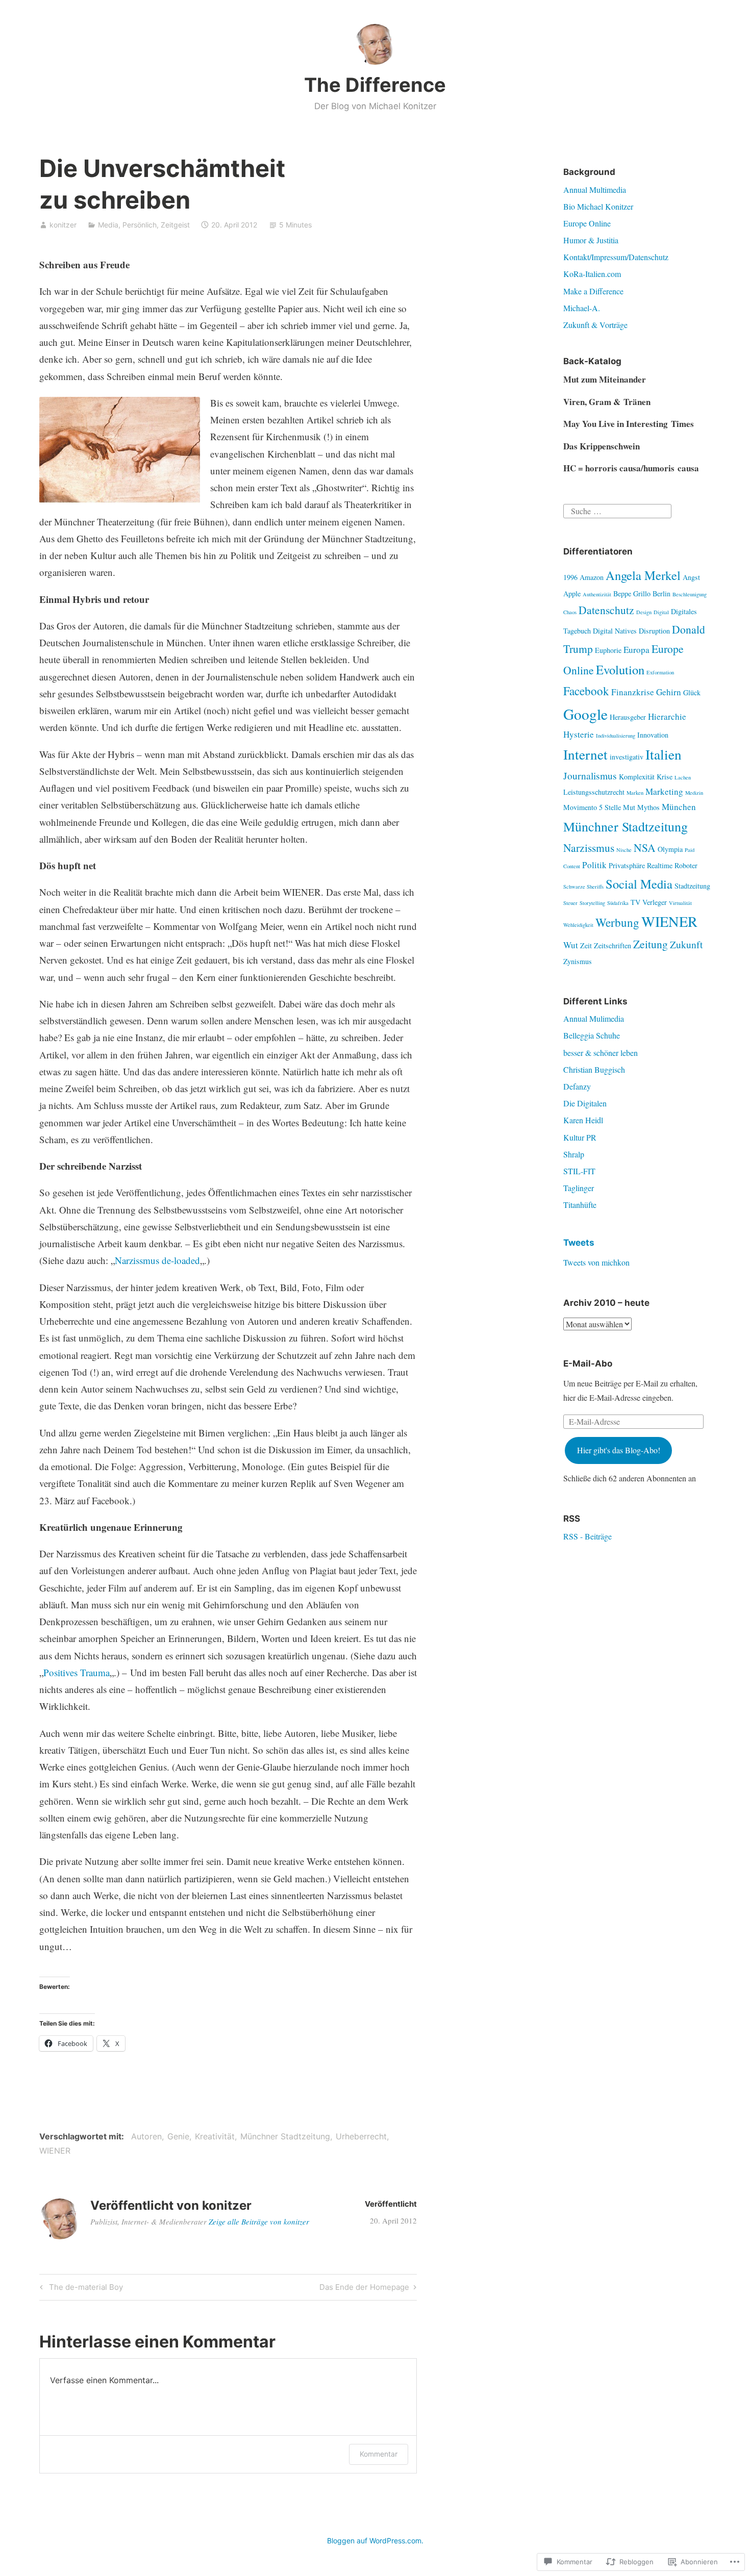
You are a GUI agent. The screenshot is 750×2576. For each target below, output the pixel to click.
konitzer (63, 225)
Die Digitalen (585, 1103)
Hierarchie (667, 716)
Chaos (570, 612)
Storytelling (592, 903)
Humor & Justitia (591, 240)
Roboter (686, 865)
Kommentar (379, 2454)
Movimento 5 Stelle (592, 807)
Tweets (579, 1243)
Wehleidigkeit (578, 925)
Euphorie (608, 650)
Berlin (661, 594)
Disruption (654, 631)
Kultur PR (580, 1137)
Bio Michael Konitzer (598, 206)
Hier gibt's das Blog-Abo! (619, 1450)
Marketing (664, 791)
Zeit (586, 945)
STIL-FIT (579, 1171)
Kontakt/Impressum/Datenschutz (616, 257)
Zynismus (578, 961)
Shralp (574, 1154)
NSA (645, 848)
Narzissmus (589, 848)
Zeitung (651, 944)
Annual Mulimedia (594, 1018)
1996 (570, 577)
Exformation (660, 672)
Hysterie (579, 734)
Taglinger (579, 1188)
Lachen (683, 777)
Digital (661, 612)
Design (644, 612)
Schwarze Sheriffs (583, 887)
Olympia (670, 849)
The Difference (375, 85)
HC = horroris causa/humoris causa (631, 468)
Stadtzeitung (692, 886)
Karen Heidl (583, 1120)
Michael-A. (582, 308)
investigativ (627, 757)
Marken (635, 793)
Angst (691, 577)
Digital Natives (615, 631)
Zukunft (686, 944)
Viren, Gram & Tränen (607, 402)
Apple (572, 594)
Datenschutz (606, 610)
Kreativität (215, 2136)
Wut (571, 945)
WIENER (55, 2151)
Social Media (639, 884)
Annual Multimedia (595, 190)
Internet (585, 754)
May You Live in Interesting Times (629, 424)
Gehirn (669, 692)
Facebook (586, 691)
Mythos (648, 807)
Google (585, 714)
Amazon (592, 577)
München (679, 807)
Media (108, 225)
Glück (692, 692)
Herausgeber (628, 717)
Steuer (570, 903)
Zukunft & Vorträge (595, 325)
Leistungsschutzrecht (594, 792)
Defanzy (577, 1086)
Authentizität (597, 594)
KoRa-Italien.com (592, 274)
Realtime (660, 865)
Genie (178, 2136)
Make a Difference (593, 291)
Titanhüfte (580, 1205)
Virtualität (680, 903)
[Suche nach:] (617, 510)
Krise (665, 777)
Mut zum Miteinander (605, 379)
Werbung (617, 922)
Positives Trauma (77, 1672)
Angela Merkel (643, 575)
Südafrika (618, 903)
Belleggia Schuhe (592, 1035)
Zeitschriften (612, 945)
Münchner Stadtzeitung (285, 2136)
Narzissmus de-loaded (157, 1260)
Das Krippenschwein (602, 446)
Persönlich (140, 225)
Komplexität (637, 777)
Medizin (694, 793)
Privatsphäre (627, 865)
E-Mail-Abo (588, 1363)
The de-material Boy (80, 2289)
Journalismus (590, 775)
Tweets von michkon (596, 1262)
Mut (629, 807)
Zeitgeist (175, 225)
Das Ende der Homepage (364, 2289)
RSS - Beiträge (587, 1536)
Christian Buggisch (594, 1069)
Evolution (620, 670)
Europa (636, 650)
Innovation (653, 735)
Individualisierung (616, 736)
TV (635, 902)
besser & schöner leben (601, 1053)
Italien (664, 754)
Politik (594, 865)
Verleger (655, 902)
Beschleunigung (690, 594)
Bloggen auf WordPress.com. (375, 2541)
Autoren (146, 2136)
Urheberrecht (361, 2136)
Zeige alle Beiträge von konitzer (259, 2221)
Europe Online (587, 223)
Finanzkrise (633, 692)
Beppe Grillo (632, 594)
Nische (624, 850)
